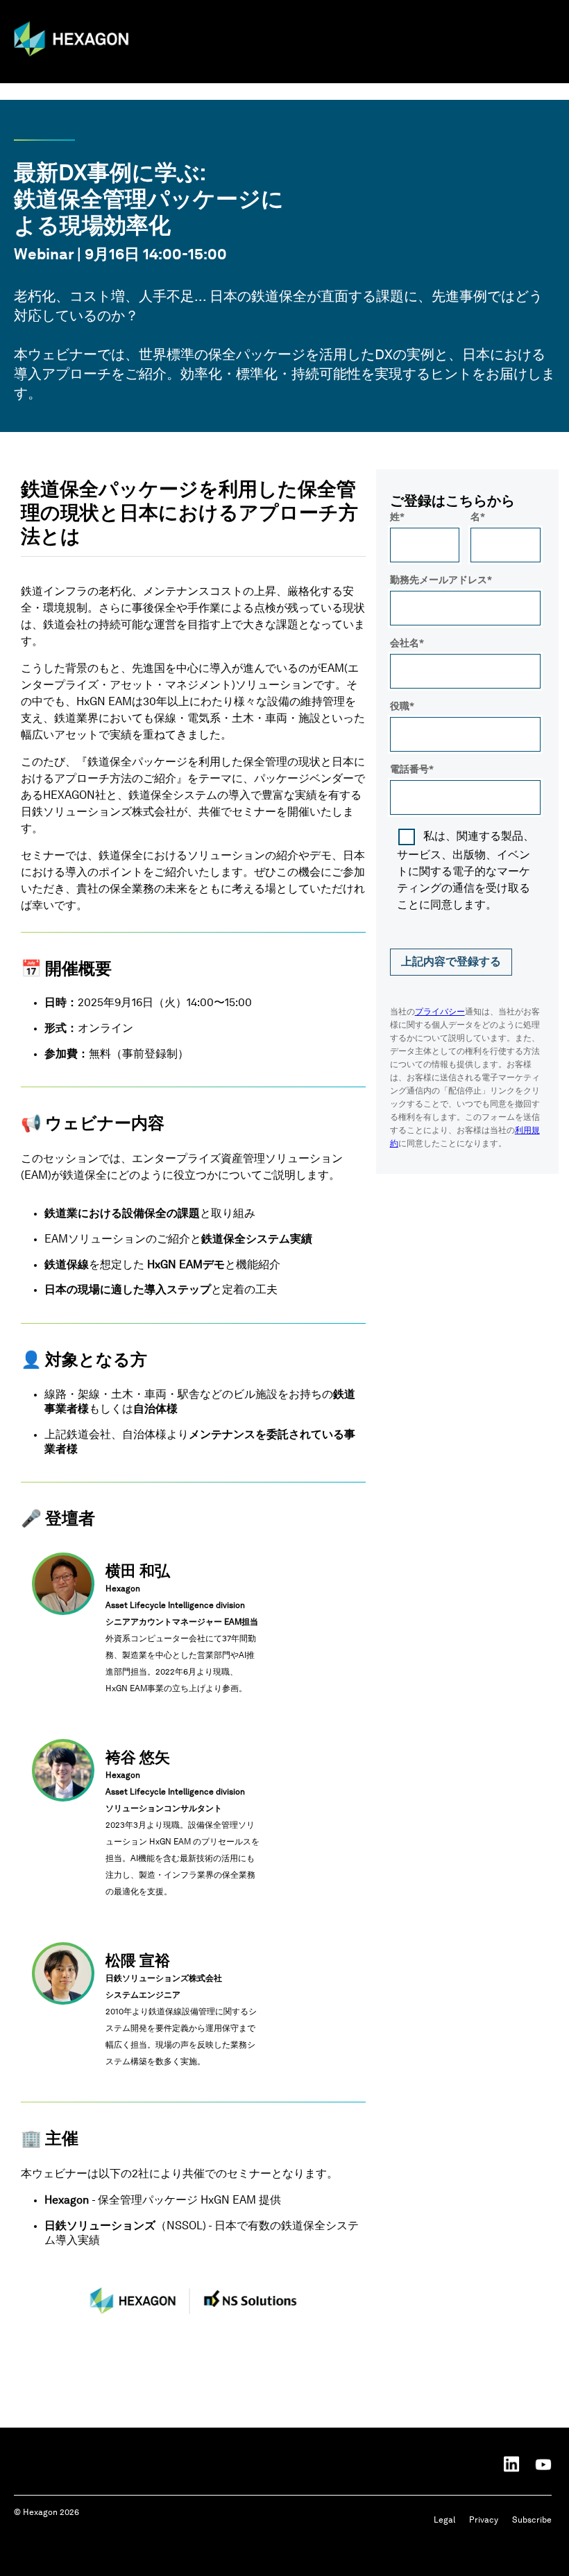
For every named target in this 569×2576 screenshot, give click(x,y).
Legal (444, 2521)
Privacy (484, 2521)
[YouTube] (543, 2464)
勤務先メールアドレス (439, 580)
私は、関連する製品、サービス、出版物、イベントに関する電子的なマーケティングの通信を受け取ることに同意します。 (466, 871)
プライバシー (440, 1012)
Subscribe (532, 2521)
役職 (400, 707)
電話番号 (409, 770)
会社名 (405, 643)
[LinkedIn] (512, 2464)
